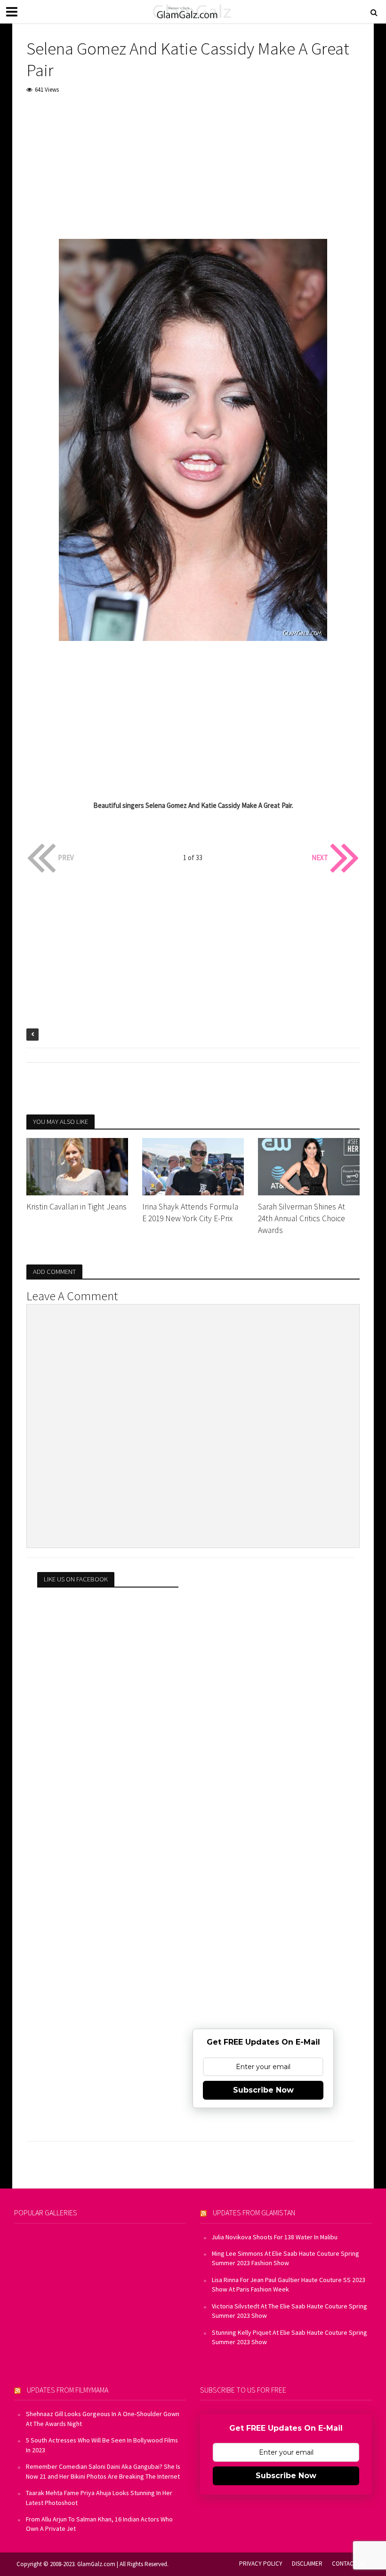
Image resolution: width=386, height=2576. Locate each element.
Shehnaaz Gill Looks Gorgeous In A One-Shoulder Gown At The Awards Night (103, 2418)
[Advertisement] (193, 173)
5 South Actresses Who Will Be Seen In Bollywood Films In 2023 (102, 2445)
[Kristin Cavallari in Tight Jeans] (77, 1166)
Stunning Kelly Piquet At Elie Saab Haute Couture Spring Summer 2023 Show (289, 2337)
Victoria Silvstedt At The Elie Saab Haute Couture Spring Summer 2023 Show (289, 2311)
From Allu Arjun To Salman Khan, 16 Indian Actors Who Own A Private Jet (99, 2524)
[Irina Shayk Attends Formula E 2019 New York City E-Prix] (193, 1166)
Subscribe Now (263, 2090)
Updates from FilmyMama (68, 2390)
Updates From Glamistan (254, 2213)
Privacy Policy (261, 2564)
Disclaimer (307, 2564)
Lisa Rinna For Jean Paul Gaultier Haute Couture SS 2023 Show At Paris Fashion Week (289, 2284)
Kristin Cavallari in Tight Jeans (76, 1207)
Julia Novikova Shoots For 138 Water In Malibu (275, 2237)
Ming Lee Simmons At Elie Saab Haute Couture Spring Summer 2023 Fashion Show (285, 2258)
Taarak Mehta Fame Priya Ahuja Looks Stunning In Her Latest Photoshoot (99, 2497)
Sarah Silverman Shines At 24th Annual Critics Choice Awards (302, 1218)
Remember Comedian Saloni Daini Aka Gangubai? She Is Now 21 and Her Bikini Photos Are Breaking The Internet (103, 2471)
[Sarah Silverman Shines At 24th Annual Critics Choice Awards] (309, 1166)
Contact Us (348, 2564)
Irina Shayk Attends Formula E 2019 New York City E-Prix (190, 1213)
